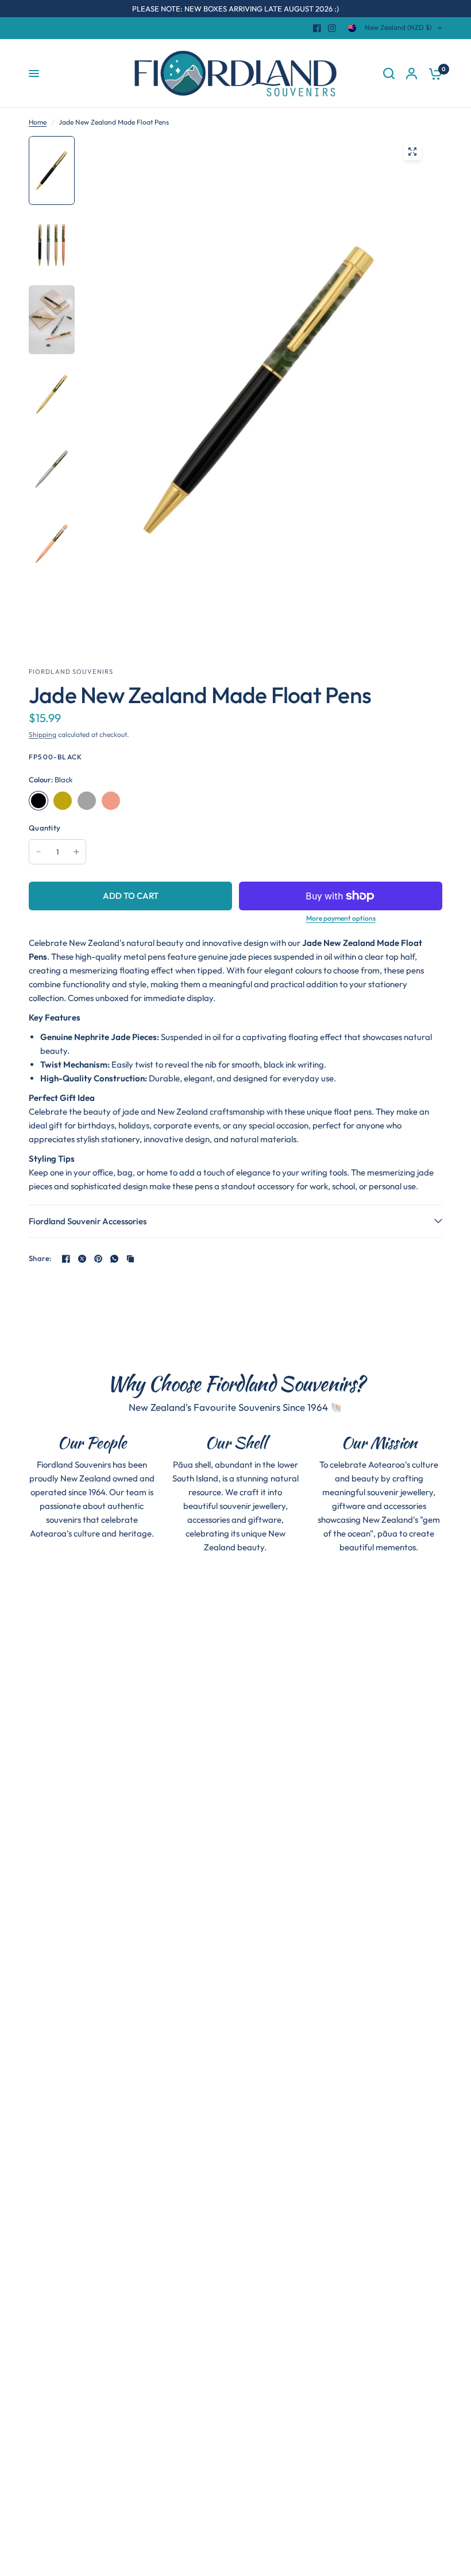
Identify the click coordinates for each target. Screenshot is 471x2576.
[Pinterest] (98, 1259)
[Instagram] (332, 28)
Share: (40, 1258)
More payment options (341, 918)
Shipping (43, 734)
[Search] (389, 73)
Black (38, 801)
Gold (63, 801)
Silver (87, 801)
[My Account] (412, 73)
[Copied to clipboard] (130, 1259)
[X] (82, 1259)
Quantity (45, 828)
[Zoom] (412, 152)
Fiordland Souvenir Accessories (88, 1221)
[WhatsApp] (114, 1259)
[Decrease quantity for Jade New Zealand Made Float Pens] (38, 852)
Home (38, 122)
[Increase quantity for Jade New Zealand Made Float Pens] (76, 852)
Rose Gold (111, 801)
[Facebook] (317, 28)
